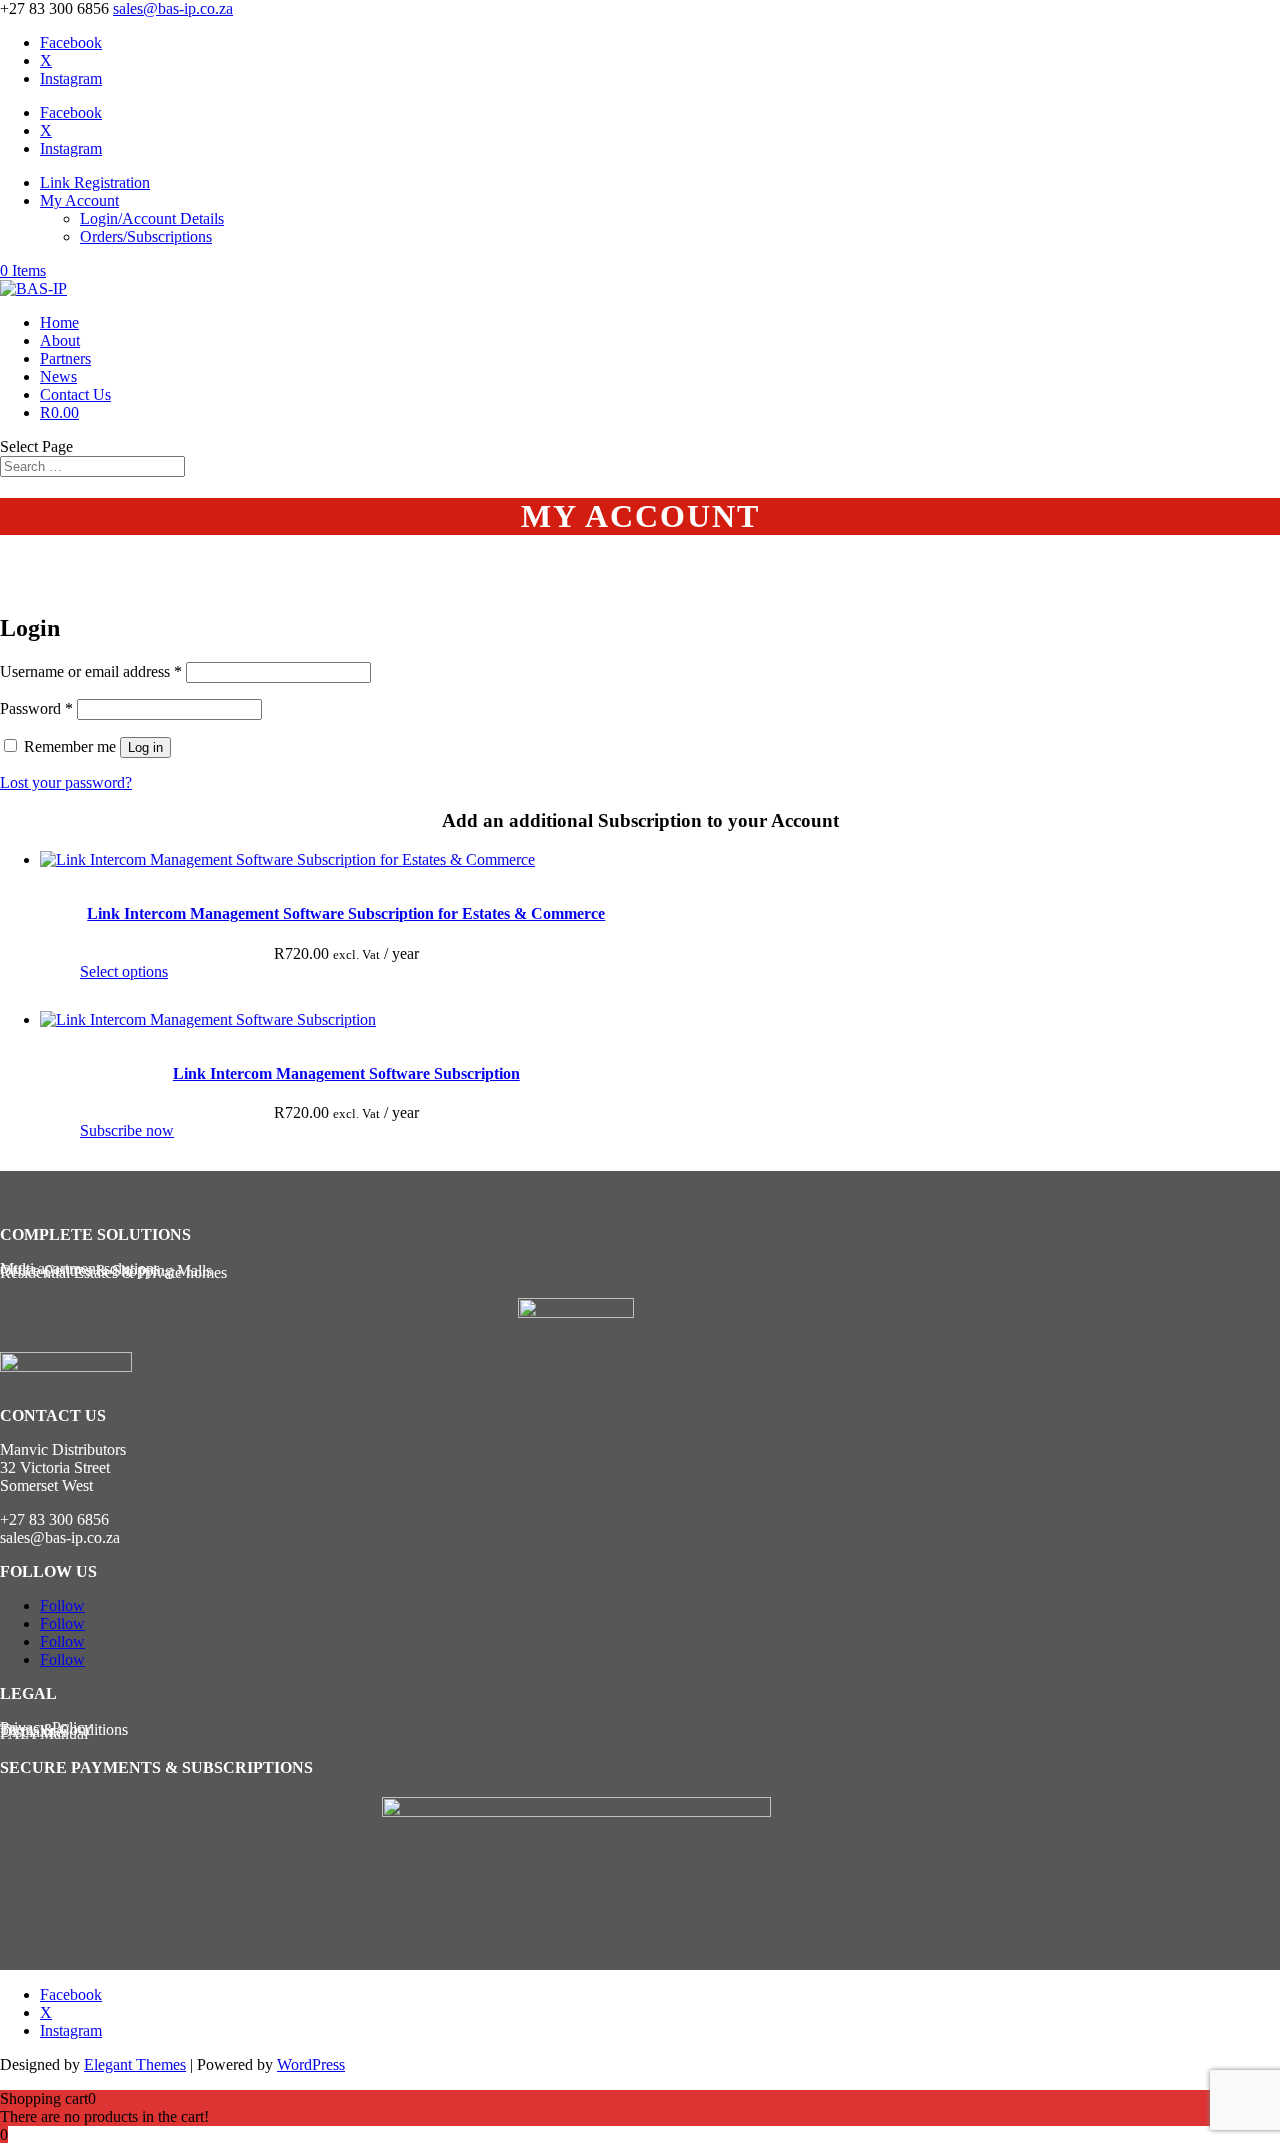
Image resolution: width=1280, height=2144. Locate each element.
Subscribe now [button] (127, 1130)
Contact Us (75, 394)
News (58, 376)
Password (36, 708)
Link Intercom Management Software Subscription (346, 1073)
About (60, 340)
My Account (79, 200)
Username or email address (91, 671)
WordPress (311, 2064)
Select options (124, 971)
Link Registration (95, 182)
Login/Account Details (152, 218)
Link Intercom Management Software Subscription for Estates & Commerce (346, 913)
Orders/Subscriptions (146, 236)
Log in (145, 747)
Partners (65, 358)
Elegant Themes (135, 2064)
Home (59, 322)
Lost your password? (66, 782)
